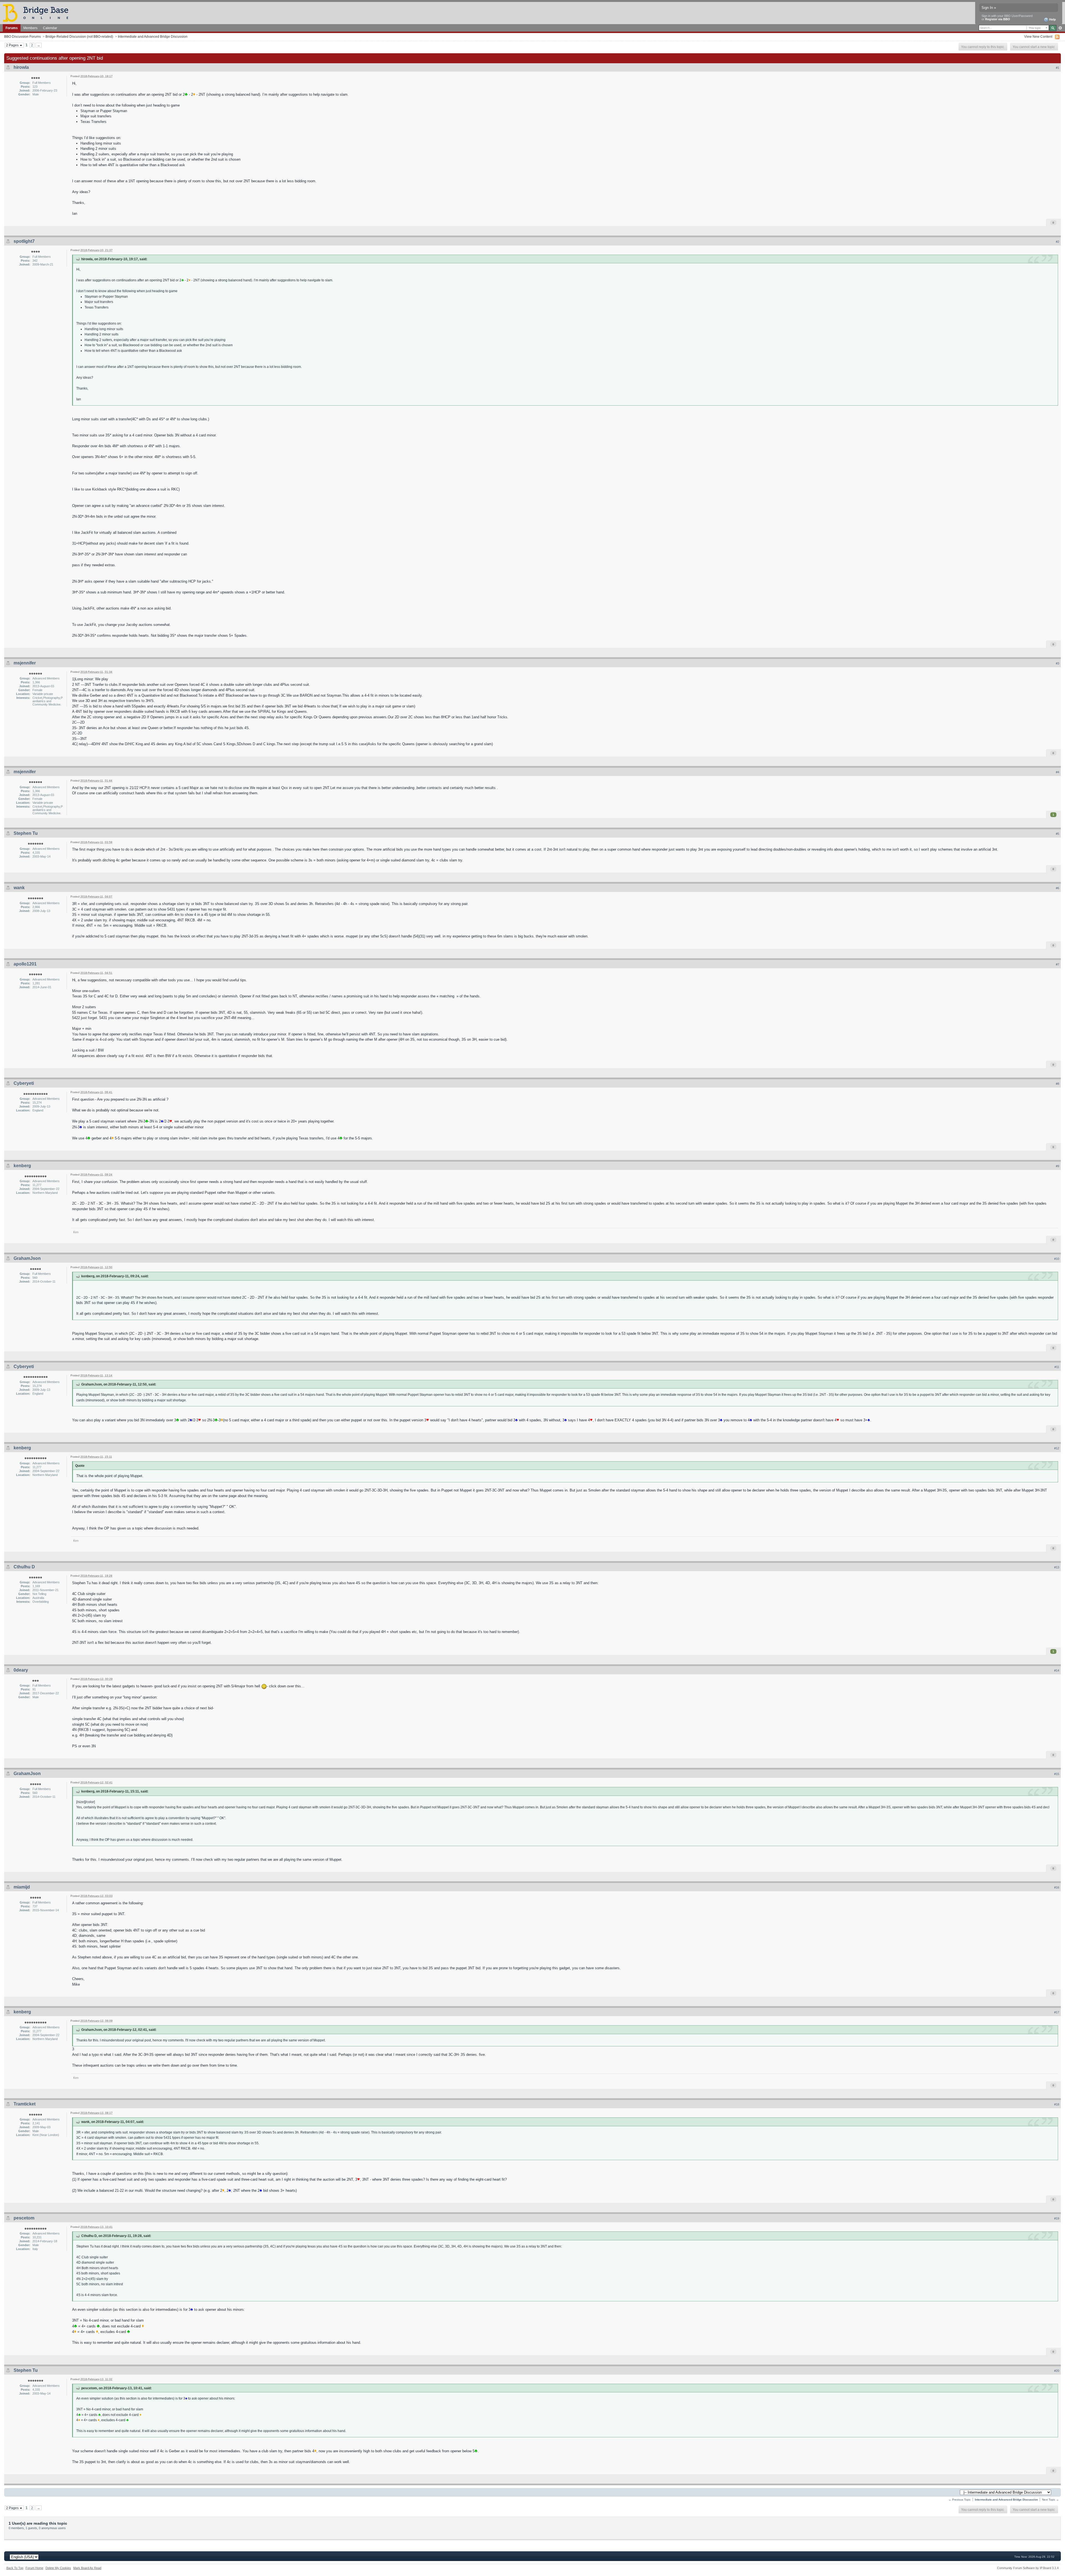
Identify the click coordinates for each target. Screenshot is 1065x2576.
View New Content (1038, 36)
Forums (12, 28)
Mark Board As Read (87, 2568)
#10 (1057, 1259)
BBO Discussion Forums (22, 36)
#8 (1058, 1084)
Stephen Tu (26, 833)
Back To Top (15, 2568)
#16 (1057, 1887)
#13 (1057, 1567)
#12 (1057, 1448)
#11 (1057, 1367)
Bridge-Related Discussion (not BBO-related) (79, 36)
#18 (1057, 2104)
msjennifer (25, 663)
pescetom (24, 2218)
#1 (1058, 68)
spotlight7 (24, 241)
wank (19, 888)
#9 (1058, 1166)
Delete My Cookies (58, 2568)
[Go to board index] (38, 13)
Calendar (50, 28)
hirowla (21, 67)
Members (30, 28)
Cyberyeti (24, 1083)
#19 (1057, 2218)
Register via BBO (998, 19)
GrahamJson (27, 1258)
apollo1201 (25, 964)
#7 (1058, 964)
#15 (1057, 1774)
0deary (21, 1670)
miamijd (22, 1887)
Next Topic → (1050, 2500)
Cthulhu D (24, 1567)
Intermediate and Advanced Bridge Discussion (153, 36)
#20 (1057, 2371)
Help (1052, 19)
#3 (1058, 663)
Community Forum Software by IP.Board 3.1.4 (1028, 2568)
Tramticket (25, 2104)
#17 (1057, 2012)
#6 (1058, 888)
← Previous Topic (960, 2500)
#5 (1058, 834)
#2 (1058, 242)
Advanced (1060, 28)
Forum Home (34, 2568)
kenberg (22, 1166)
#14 (1057, 1670)
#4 (1058, 772)
